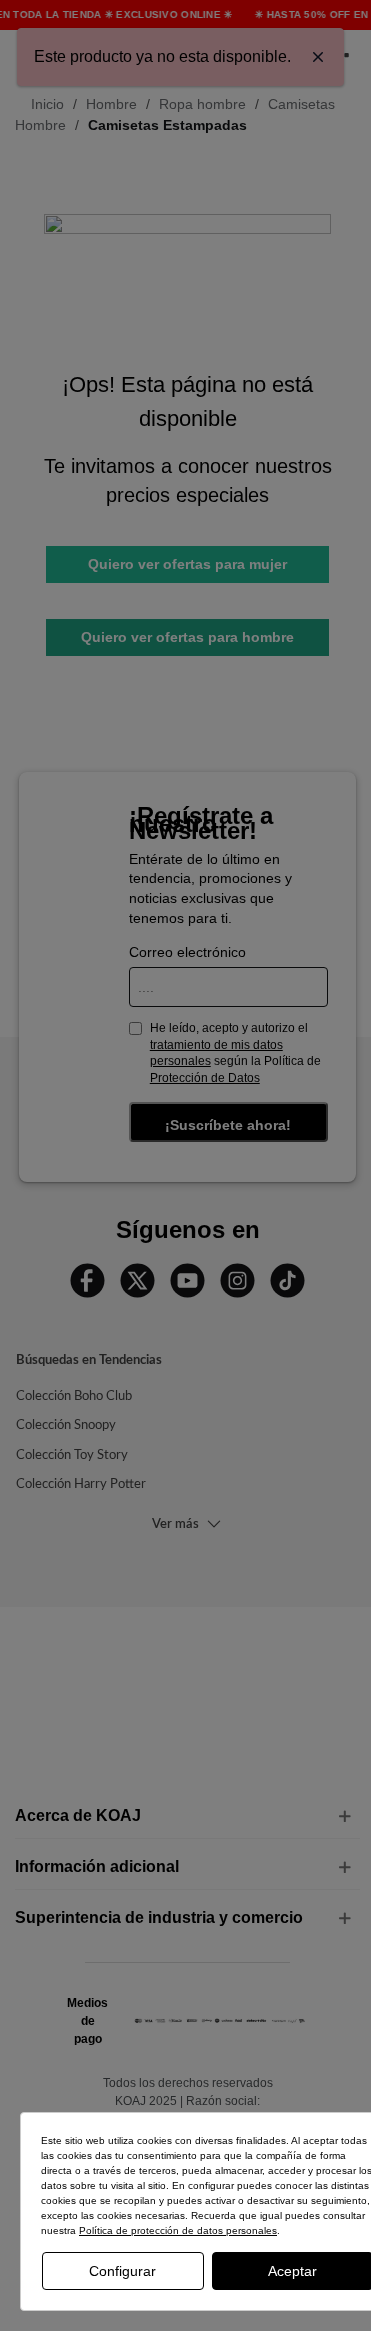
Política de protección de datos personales (178, 2230)
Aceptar (292, 2271)
